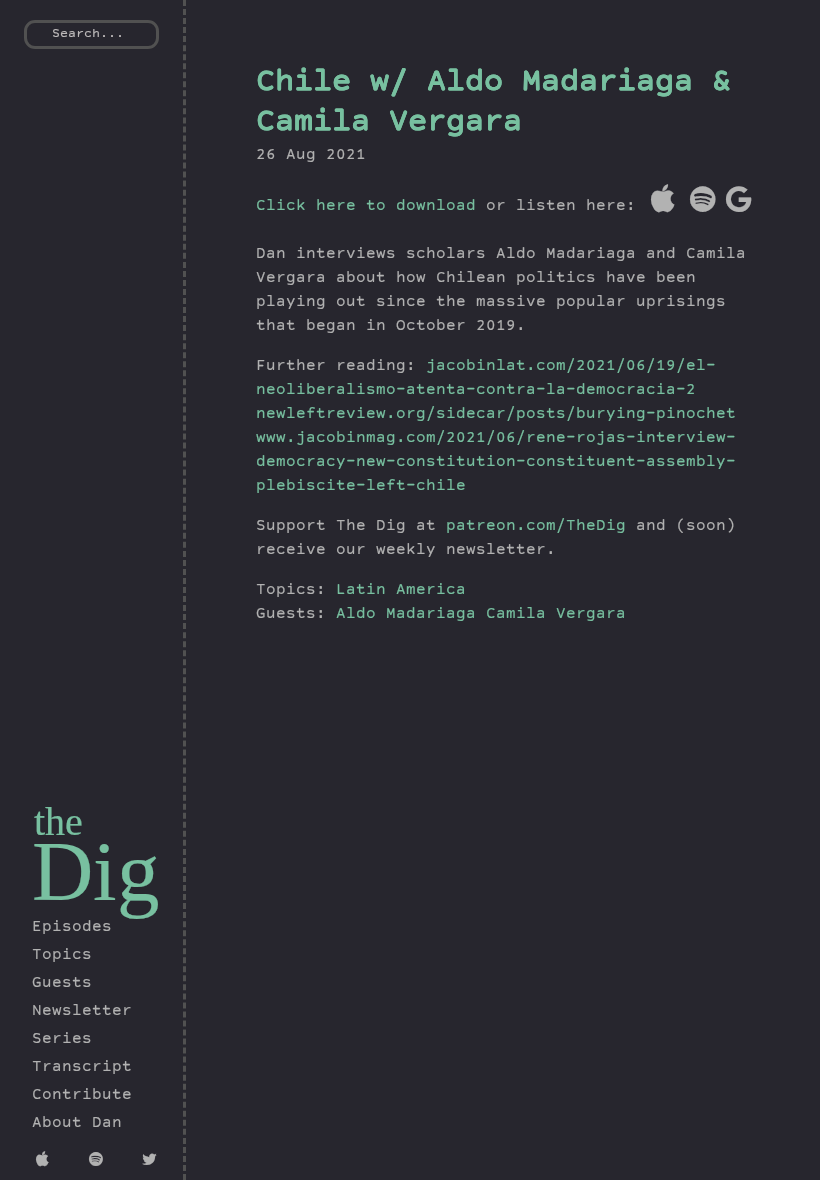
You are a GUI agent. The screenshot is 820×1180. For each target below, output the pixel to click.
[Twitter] (154, 1162)
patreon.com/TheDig (536, 527)
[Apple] (48, 1162)
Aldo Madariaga (411, 615)
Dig (96, 871)
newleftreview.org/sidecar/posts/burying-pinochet (496, 415)
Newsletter (82, 1012)
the (58, 821)
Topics (62, 956)
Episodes (72, 928)
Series (62, 1040)
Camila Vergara (556, 615)
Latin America (401, 591)
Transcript (82, 1068)
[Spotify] (101, 1162)
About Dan (77, 1124)
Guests (62, 984)
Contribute (82, 1096)
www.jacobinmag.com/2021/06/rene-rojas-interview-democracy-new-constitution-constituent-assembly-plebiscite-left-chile (496, 463)
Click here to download (366, 207)
